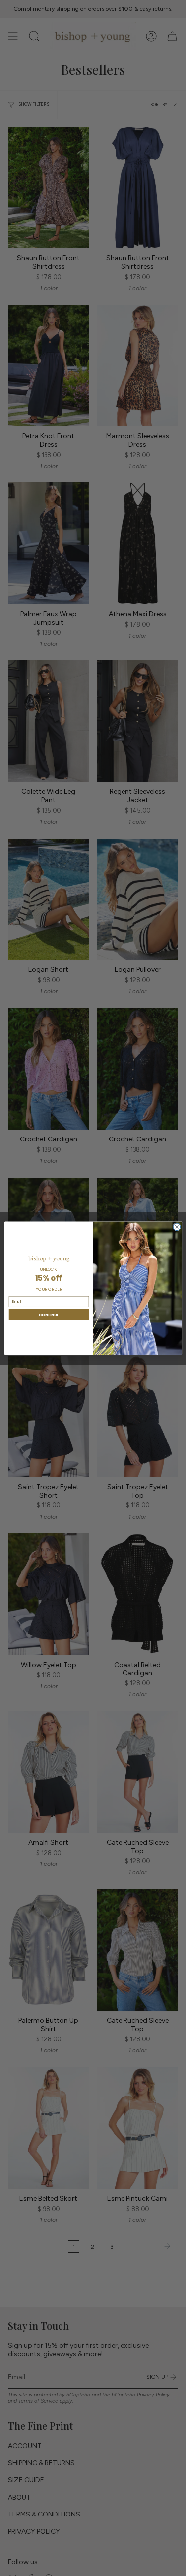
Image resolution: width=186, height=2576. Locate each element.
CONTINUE (49, 1314)
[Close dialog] (176, 1227)
